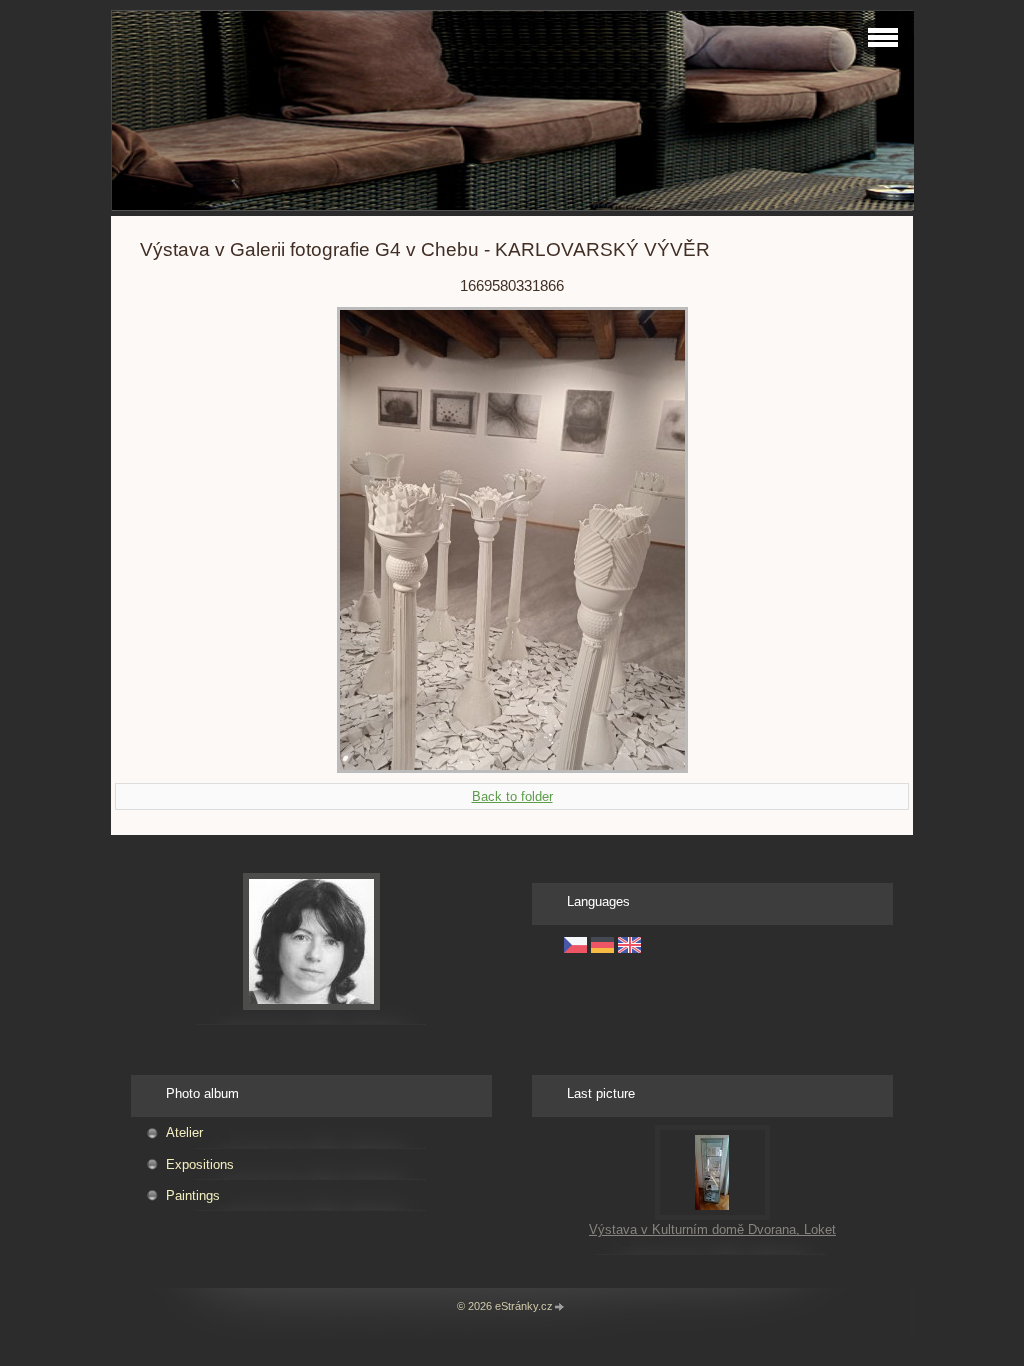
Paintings (193, 1195)
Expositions (200, 1164)
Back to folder (512, 796)
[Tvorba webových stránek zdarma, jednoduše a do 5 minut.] (560, 1307)
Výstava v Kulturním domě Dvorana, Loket (712, 1229)
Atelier (184, 1132)
